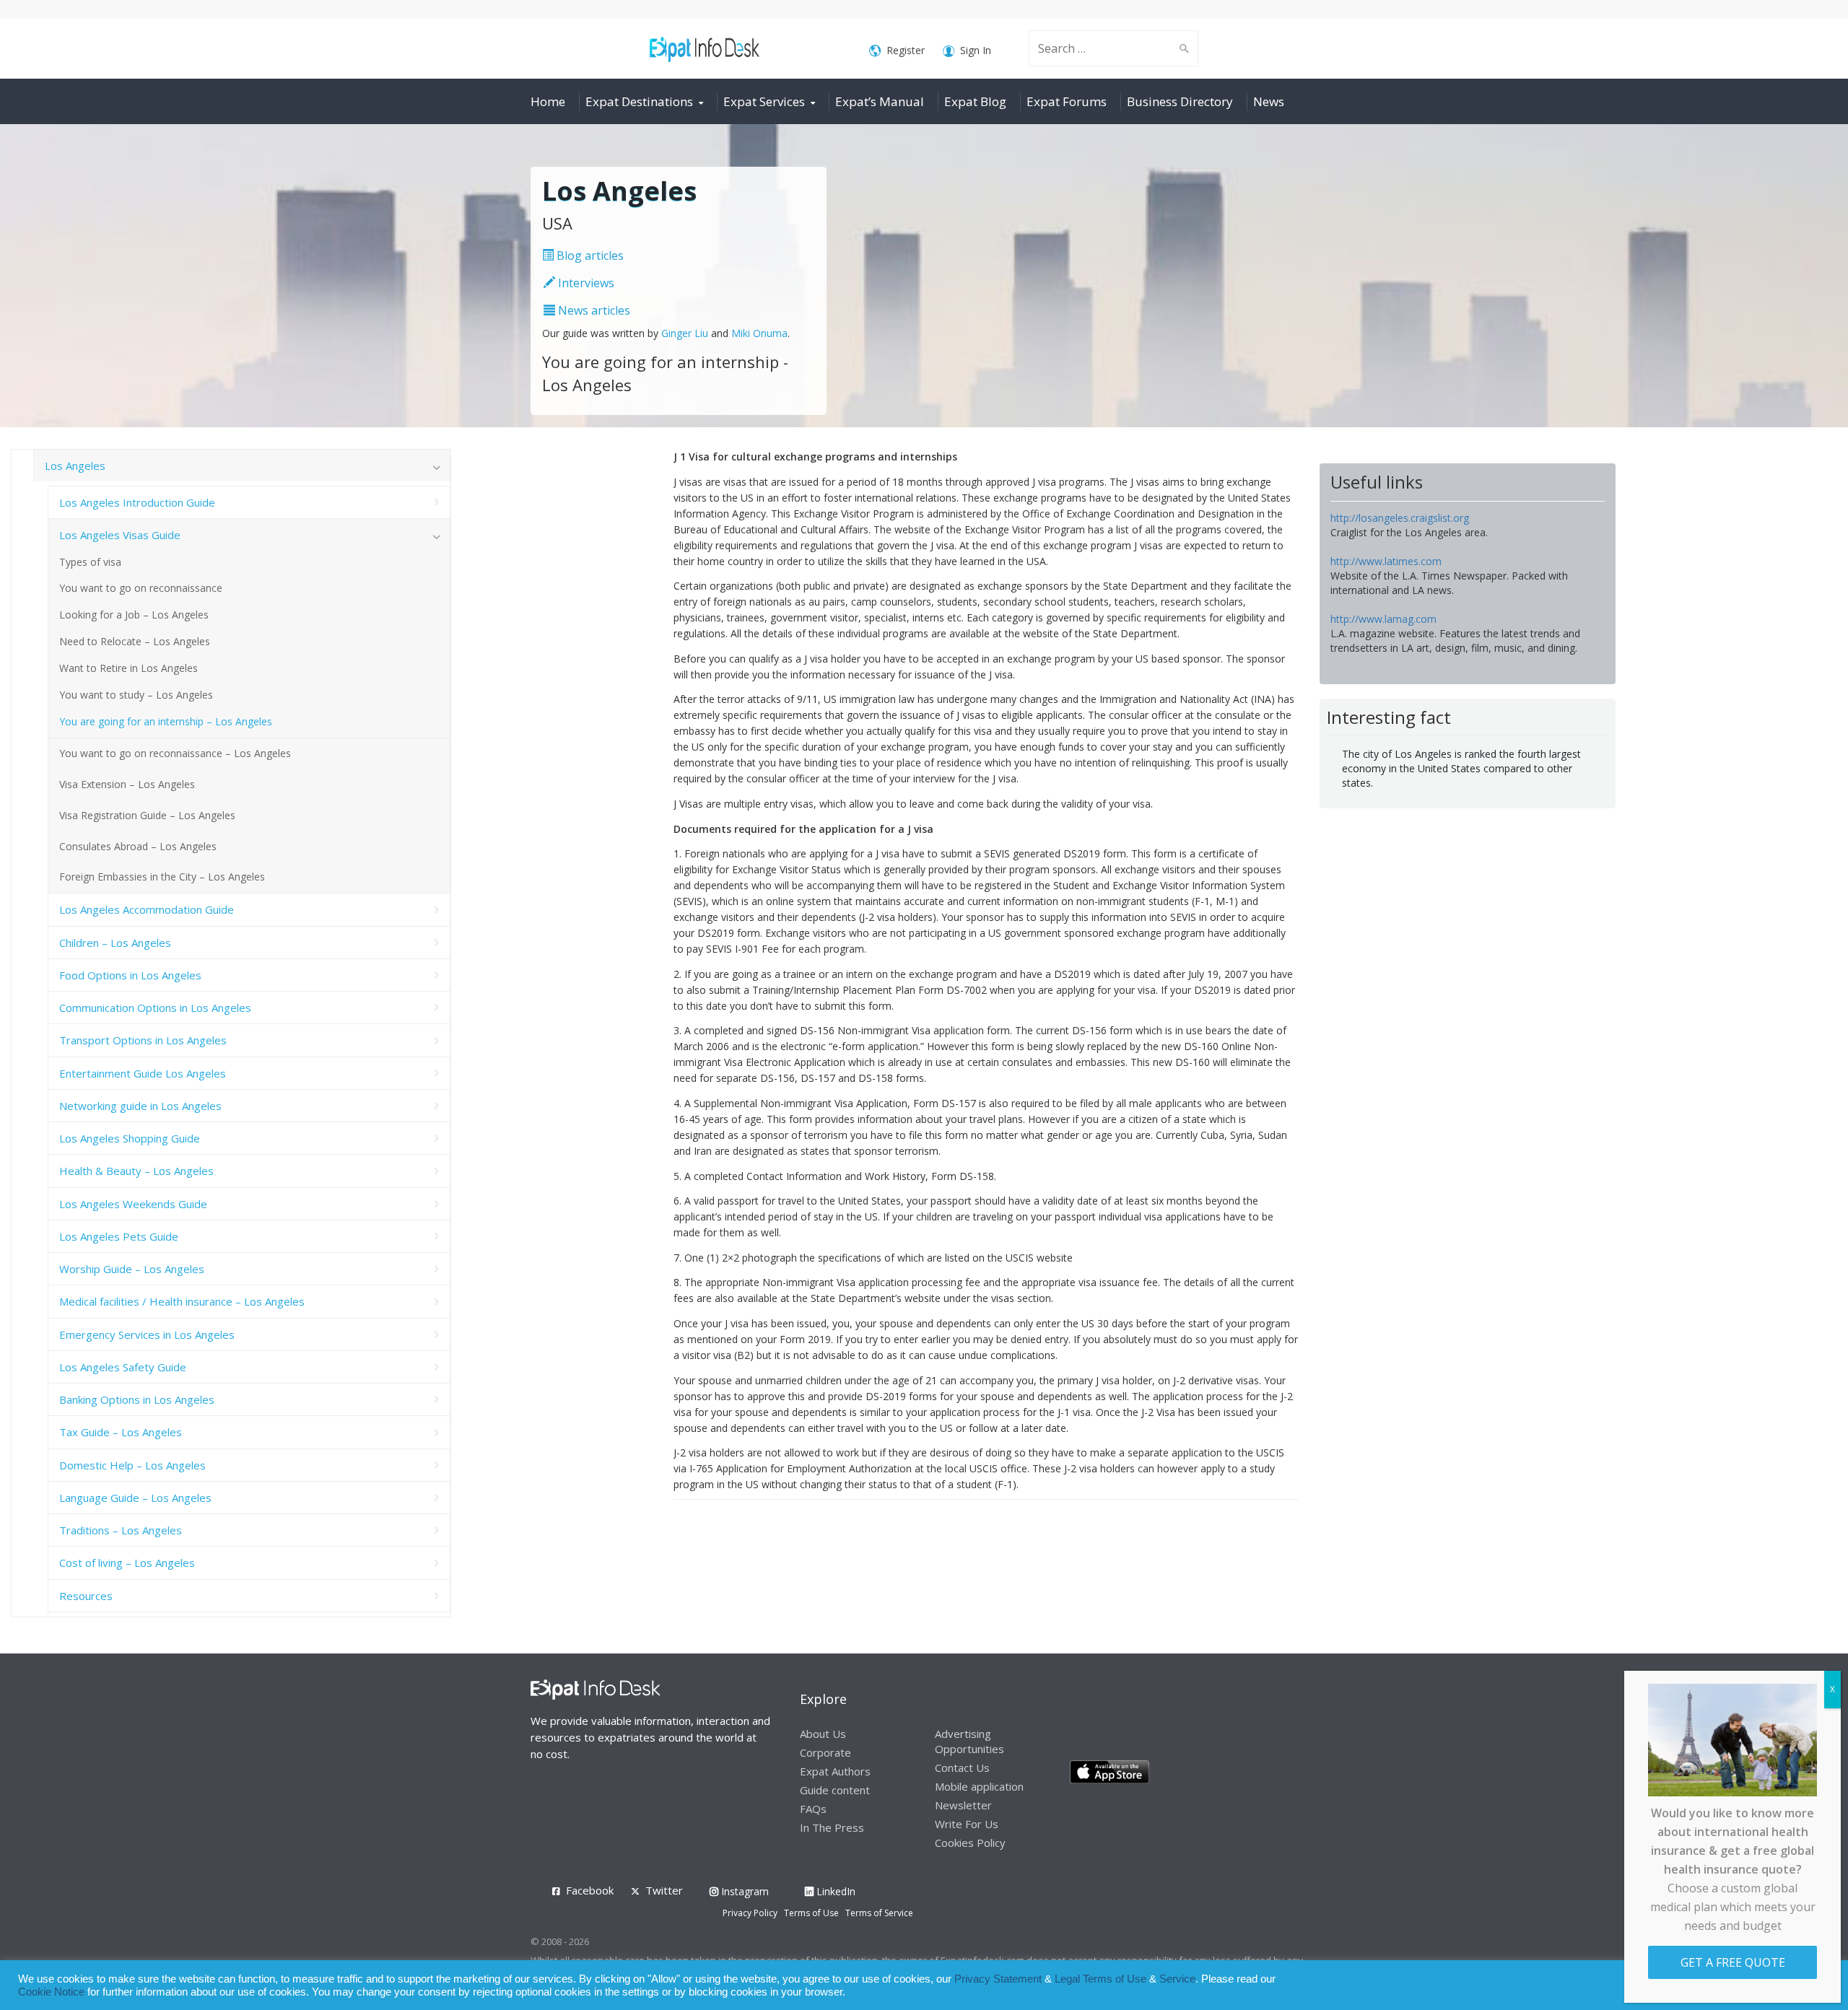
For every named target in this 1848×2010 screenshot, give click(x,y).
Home (548, 101)
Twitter (664, 1890)
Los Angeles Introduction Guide (137, 502)
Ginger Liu (685, 333)
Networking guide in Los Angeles (140, 1106)
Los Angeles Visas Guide (120, 535)
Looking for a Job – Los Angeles (134, 615)
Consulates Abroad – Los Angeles (138, 846)
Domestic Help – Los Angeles (132, 1465)
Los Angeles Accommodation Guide (147, 909)
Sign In (976, 50)
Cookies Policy (970, 1843)
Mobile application (979, 1786)
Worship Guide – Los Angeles (132, 1269)
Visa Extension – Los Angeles (127, 784)
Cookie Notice (51, 1992)
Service (1177, 1979)
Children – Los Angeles (115, 943)
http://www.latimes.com (1386, 561)
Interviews (585, 283)
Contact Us (962, 1768)
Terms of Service (879, 1913)
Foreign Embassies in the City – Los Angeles (162, 877)
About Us (823, 1734)
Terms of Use (811, 1913)
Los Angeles (75, 466)
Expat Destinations (639, 101)
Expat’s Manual (880, 101)
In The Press (832, 1827)
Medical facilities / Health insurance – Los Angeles (182, 1301)
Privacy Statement (998, 1979)
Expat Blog (975, 101)
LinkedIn (834, 1891)
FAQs (813, 1809)
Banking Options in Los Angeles (137, 1399)
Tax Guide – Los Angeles (121, 1432)
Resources (86, 1596)
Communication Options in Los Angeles (155, 1008)
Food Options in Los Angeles (130, 975)
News (1269, 101)
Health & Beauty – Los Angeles (136, 1171)
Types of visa (90, 562)
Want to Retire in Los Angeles (128, 668)
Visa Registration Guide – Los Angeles (147, 815)
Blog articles (589, 255)
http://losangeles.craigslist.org (1400, 518)
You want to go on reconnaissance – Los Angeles (175, 753)
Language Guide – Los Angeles (135, 1498)
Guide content (835, 1790)
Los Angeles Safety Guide (123, 1367)
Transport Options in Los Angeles (143, 1040)
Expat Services (764, 101)
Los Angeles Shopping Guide (130, 1138)
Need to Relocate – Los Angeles (135, 641)
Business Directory (1180, 101)
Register (906, 50)
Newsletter (963, 1805)
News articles (593, 310)
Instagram (744, 1891)
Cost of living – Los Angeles (127, 1563)
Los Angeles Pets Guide (119, 1236)
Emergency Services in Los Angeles (147, 1334)
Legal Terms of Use (1100, 1979)
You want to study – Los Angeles (136, 695)
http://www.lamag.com (1383, 619)
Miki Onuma (759, 333)
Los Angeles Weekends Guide (133, 1204)
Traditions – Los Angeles (121, 1530)
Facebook (590, 1890)
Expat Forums (1067, 101)
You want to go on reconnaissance (141, 588)
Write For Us (967, 1824)
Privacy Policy (750, 1913)
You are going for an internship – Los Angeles (166, 721)
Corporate (825, 1752)
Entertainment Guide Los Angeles (143, 1073)
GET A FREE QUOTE (1733, 1962)
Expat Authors (835, 1771)
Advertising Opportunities (969, 1741)
